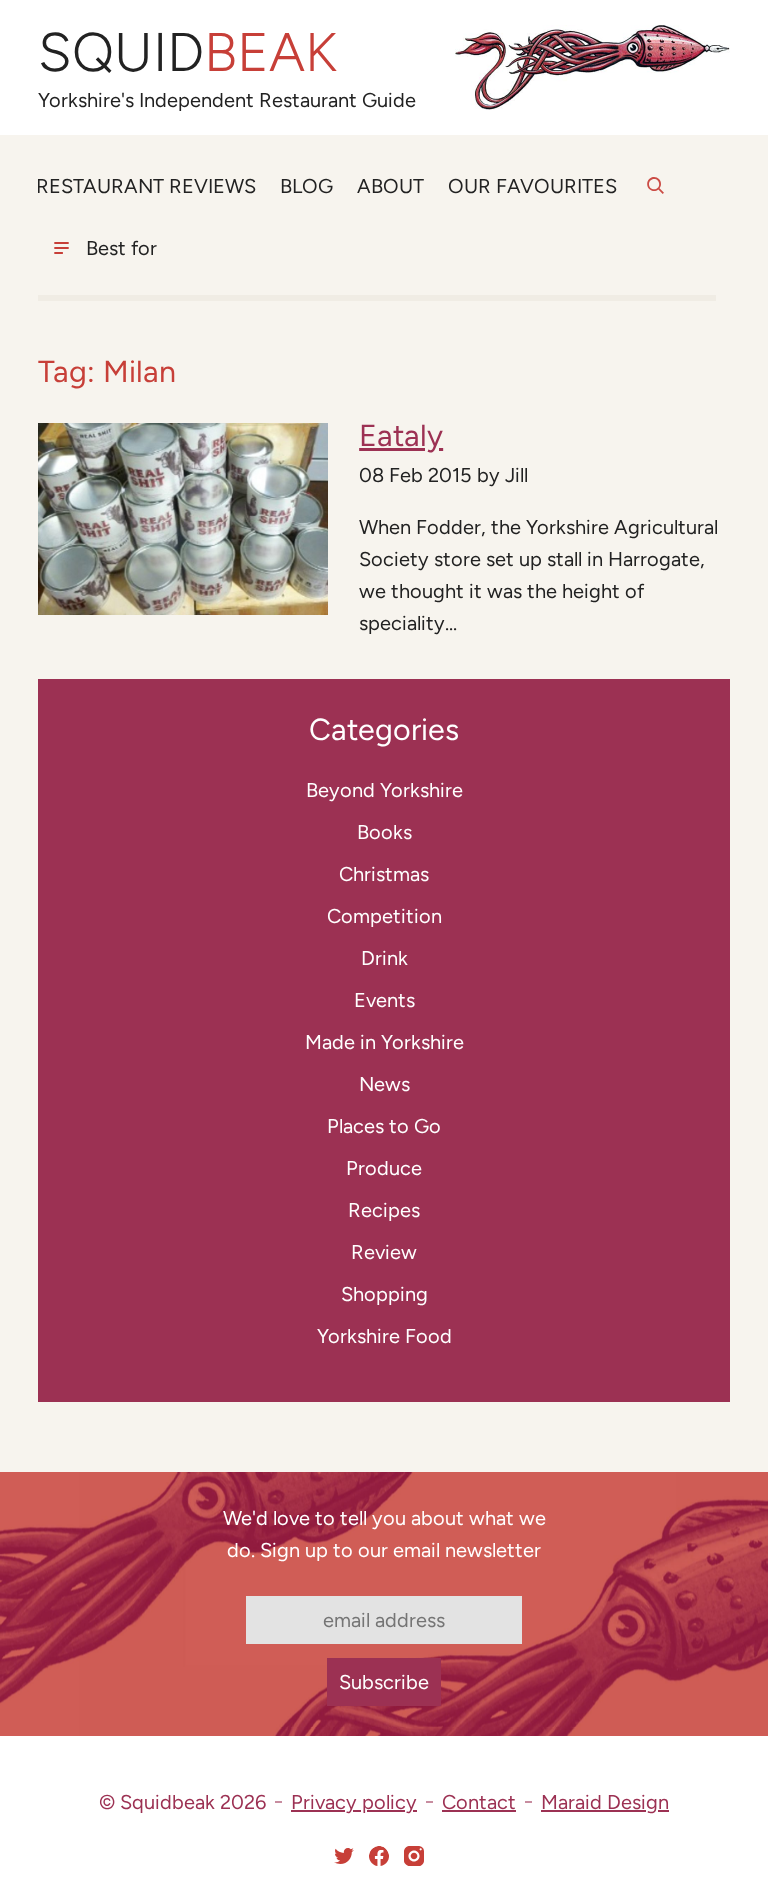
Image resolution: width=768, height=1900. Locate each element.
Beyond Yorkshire (384, 790)
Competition (384, 916)
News (384, 1084)
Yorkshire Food (384, 1336)
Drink (384, 958)
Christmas (384, 874)
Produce (384, 1168)
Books (384, 832)
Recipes (384, 1210)
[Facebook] (379, 1856)
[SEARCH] (655, 197)
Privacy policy (354, 1802)
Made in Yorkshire (384, 1042)
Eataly (401, 435)
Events (384, 1000)
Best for (121, 248)
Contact (479, 1802)
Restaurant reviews (146, 186)
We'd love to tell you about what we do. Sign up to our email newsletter (384, 1534)
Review (384, 1252)
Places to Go (384, 1126)
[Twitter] (344, 1856)
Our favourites (532, 186)
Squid (187, 52)
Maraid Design (605, 1802)
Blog (306, 186)
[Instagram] (414, 1856)
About (390, 186)
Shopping (384, 1294)
